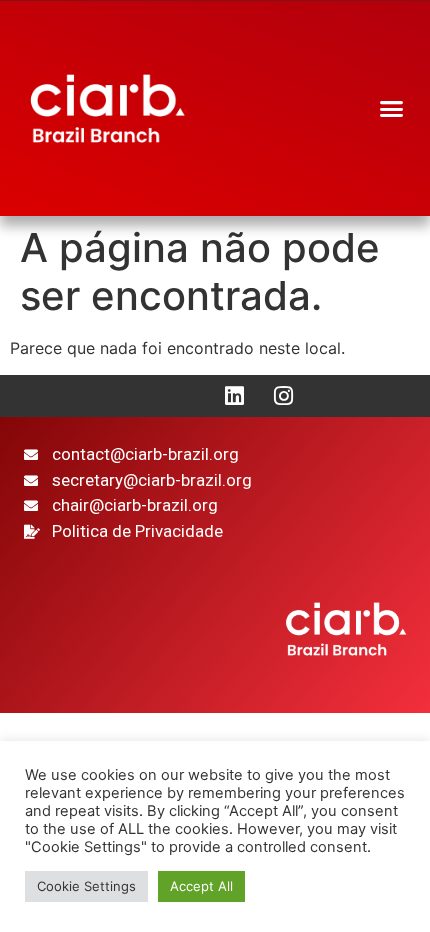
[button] (392, 109)
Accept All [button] (201, 886)
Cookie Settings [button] (86, 886)
